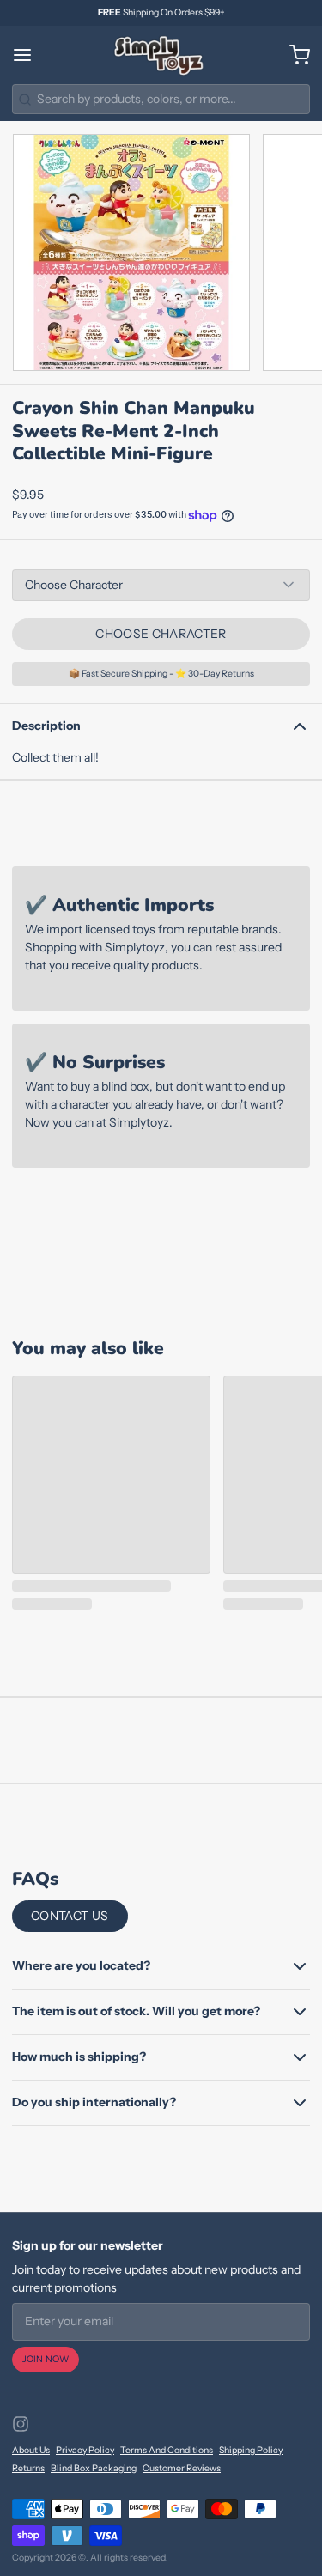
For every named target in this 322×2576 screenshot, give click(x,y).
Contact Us (70, 1916)
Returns (28, 2468)
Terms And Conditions (167, 2450)
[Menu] (28, 55)
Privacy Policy (85, 2450)
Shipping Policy (251, 2450)
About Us (31, 2450)
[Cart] (294, 55)
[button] (161, 634)
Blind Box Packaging (94, 2468)
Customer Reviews (182, 2468)
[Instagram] (21, 2424)
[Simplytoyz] (161, 55)
